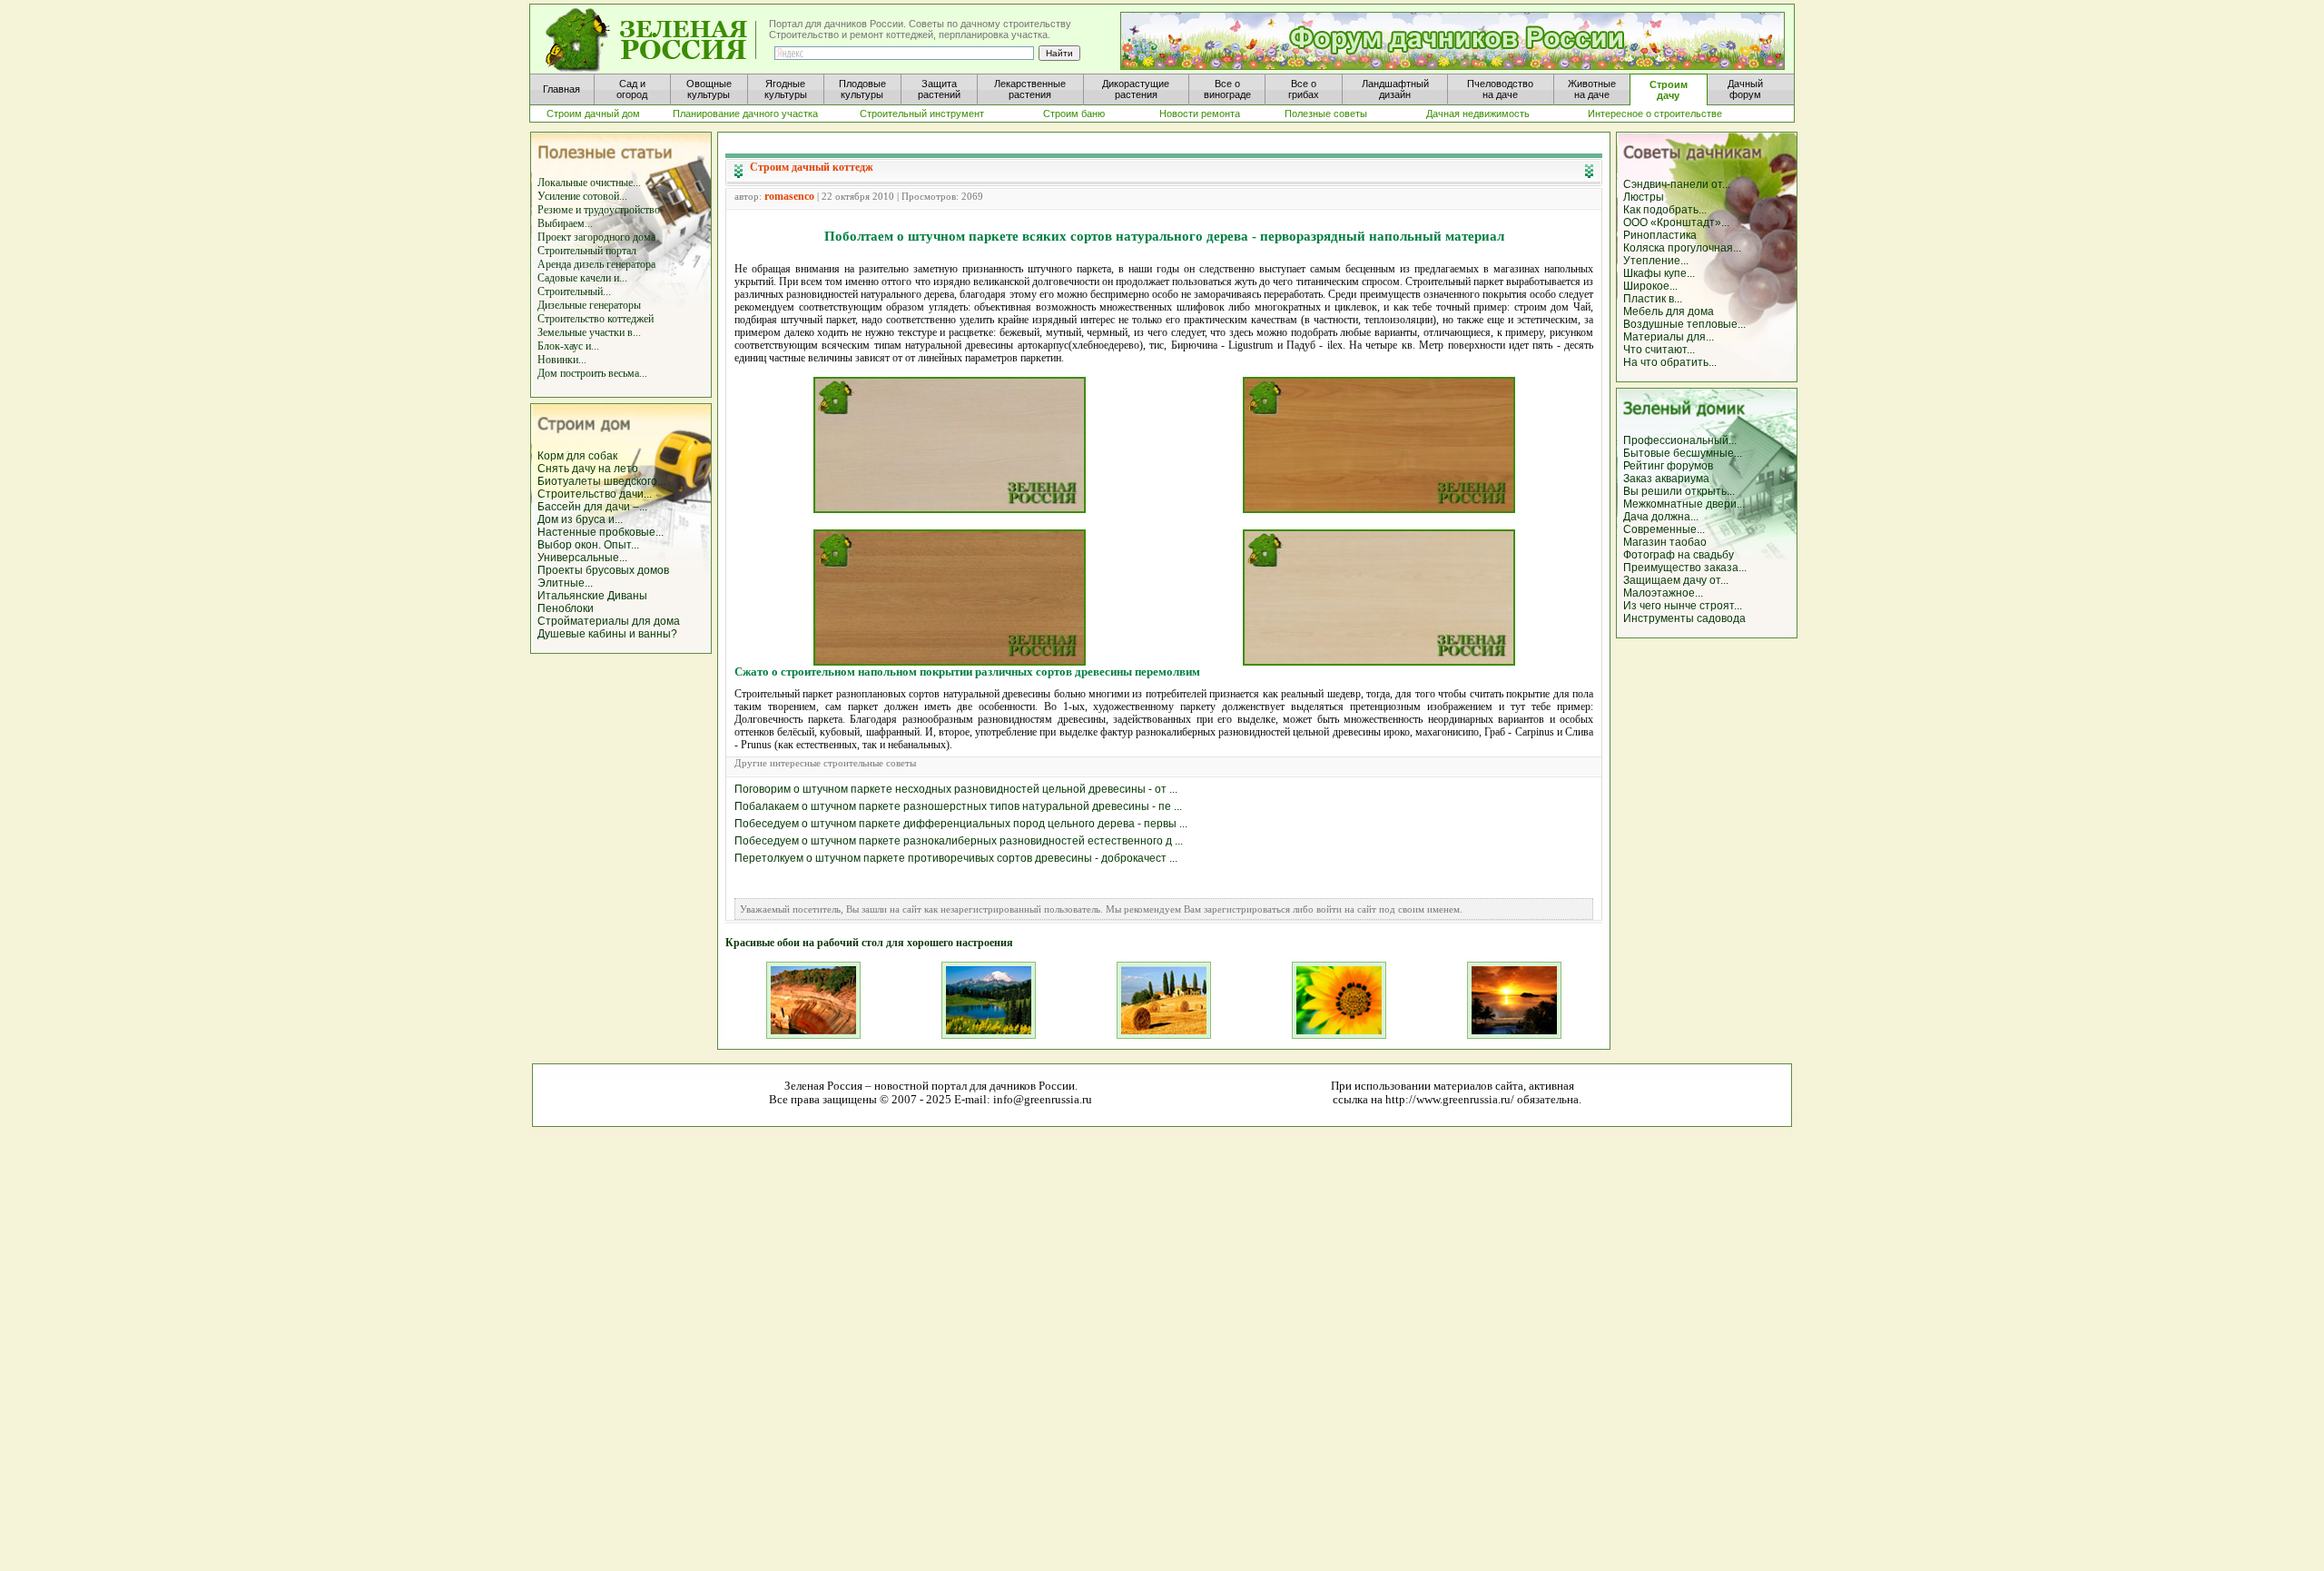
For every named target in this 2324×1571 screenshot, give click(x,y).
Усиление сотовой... (582, 196)
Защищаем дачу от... (1676, 580)
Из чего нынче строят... (1683, 606)
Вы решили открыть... (1679, 491)
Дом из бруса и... (580, 519)
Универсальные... (582, 558)
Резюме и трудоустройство (599, 210)
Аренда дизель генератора (596, 264)
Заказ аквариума (1666, 479)
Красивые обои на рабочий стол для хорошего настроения (869, 943)
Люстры (1644, 197)
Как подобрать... (1665, 210)
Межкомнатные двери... (1684, 504)
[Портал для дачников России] (652, 40)
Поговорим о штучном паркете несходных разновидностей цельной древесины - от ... (956, 789)
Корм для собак (577, 456)
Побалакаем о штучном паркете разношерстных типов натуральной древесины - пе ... (958, 806)
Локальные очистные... (589, 183)
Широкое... (1650, 286)
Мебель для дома (1669, 311)
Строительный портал (587, 251)
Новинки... (562, 360)
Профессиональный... (1680, 440)
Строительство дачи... (595, 494)
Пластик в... (1653, 299)
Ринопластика (1660, 235)
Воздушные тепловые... (1684, 324)
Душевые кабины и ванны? (607, 634)
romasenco (789, 196)
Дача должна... (1661, 517)
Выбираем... (565, 223)
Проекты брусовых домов (603, 570)
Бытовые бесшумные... (1683, 453)
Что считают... (1659, 350)
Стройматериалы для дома (609, 621)
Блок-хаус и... (568, 346)
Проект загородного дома (596, 237)
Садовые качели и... (582, 278)
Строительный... (574, 291)
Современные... (1664, 529)
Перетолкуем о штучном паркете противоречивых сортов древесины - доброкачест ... (956, 858)
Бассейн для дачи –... (592, 507)
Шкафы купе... (1659, 273)
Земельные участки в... (589, 332)
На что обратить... (1670, 362)
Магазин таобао (1665, 542)
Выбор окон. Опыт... (588, 545)
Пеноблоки (566, 608)
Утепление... (1656, 261)
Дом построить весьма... (592, 373)
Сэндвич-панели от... (1677, 184)
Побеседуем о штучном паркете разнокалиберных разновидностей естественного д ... (959, 841)
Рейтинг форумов (1668, 466)
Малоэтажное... (1663, 593)
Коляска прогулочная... (1682, 248)
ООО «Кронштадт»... (1676, 222)
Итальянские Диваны (592, 596)
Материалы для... (1669, 337)
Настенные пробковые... (601, 532)
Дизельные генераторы (589, 305)
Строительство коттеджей (596, 319)
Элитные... (565, 583)
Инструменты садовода (1684, 618)
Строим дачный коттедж (812, 167)
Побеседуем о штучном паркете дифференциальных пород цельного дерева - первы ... (961, 824)
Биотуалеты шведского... (601, 481)
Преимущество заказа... (1685, 568)
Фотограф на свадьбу (1679, 555)
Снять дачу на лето (588, 469)
